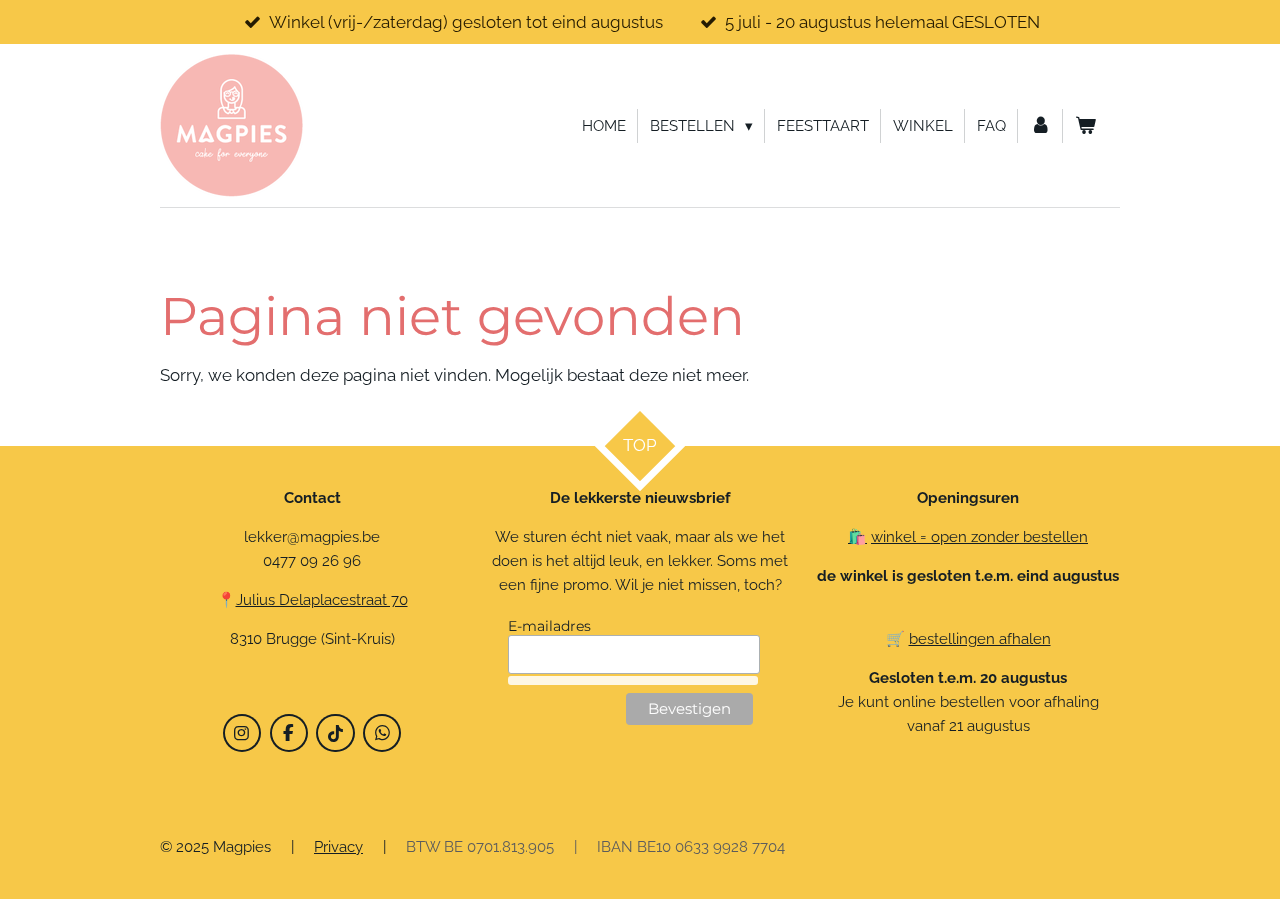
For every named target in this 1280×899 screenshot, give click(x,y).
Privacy (338, 847)
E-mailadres (549, 626)
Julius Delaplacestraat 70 (322, 600)
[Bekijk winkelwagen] (1085, 126)
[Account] (1040, 126)
